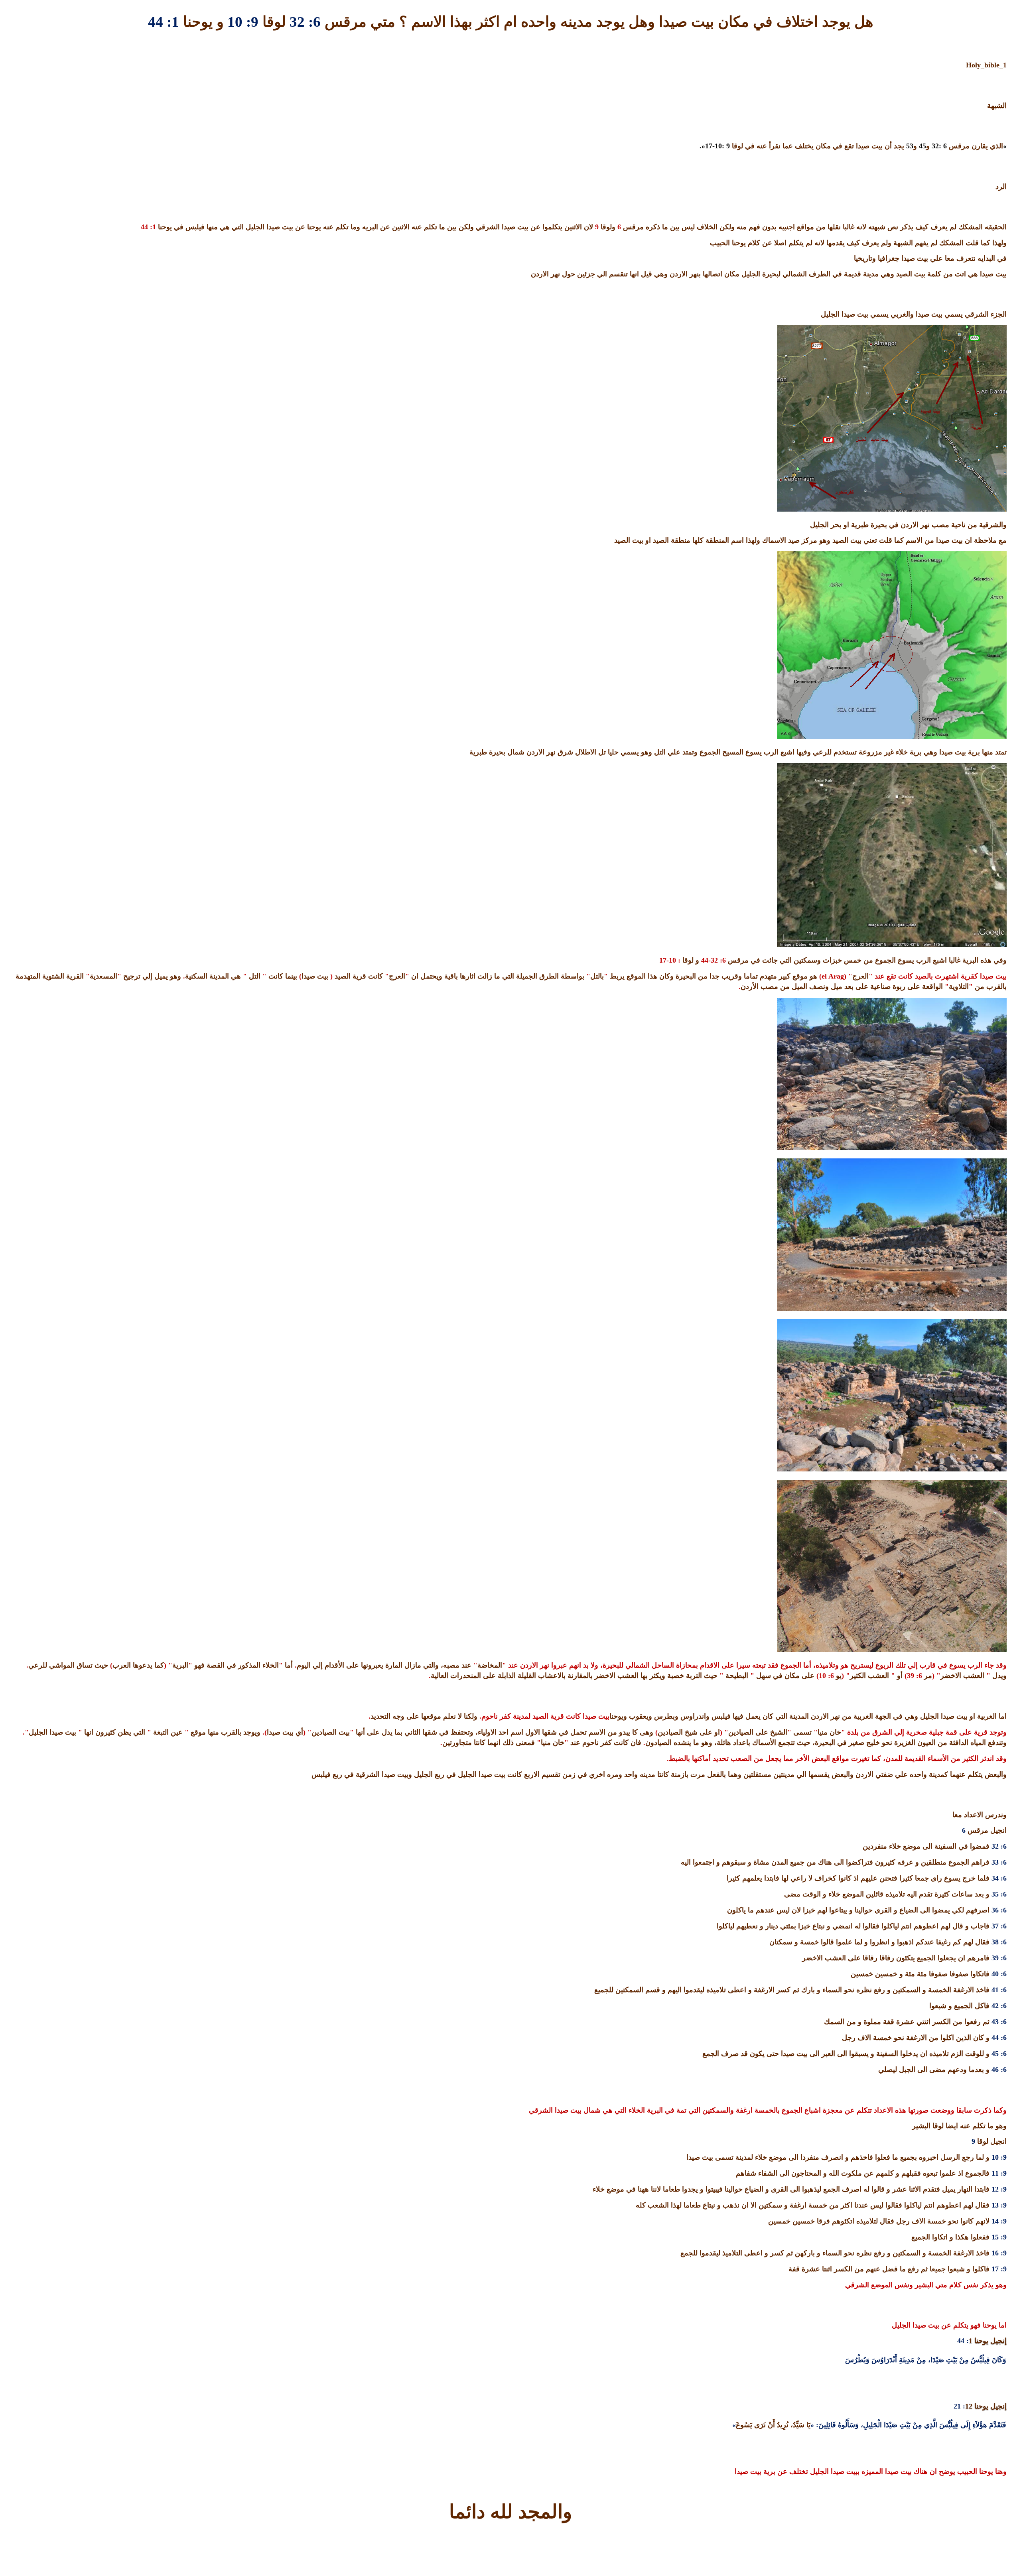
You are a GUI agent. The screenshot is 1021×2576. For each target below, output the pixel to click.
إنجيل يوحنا (989, 2341)
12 (969, 2406)
